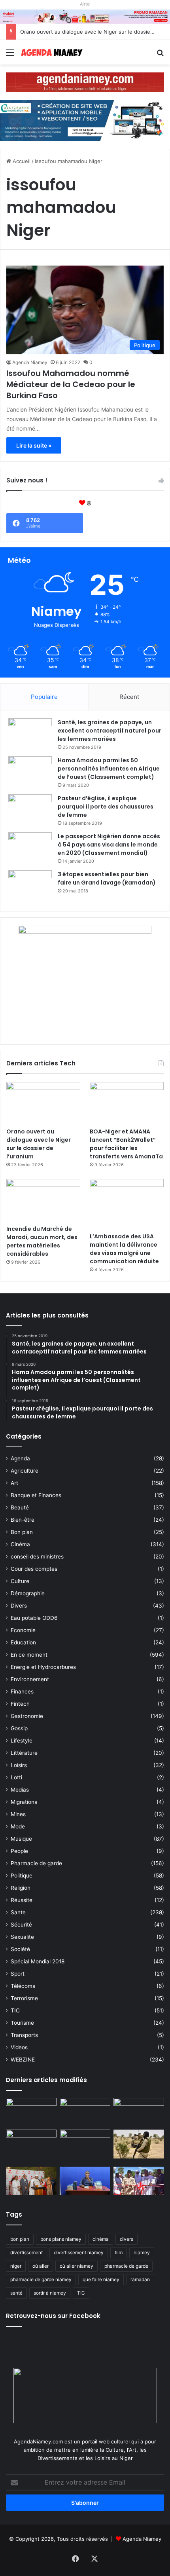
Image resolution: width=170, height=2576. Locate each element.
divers (127, 2239)
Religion (21, 1888)
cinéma (101, 2239)
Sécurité (21, 1925)
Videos (19, 2047)
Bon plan (22, 1532)
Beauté (20, 1507)
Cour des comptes (34, 1569)
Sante (18, 1912)
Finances (22, 1691)
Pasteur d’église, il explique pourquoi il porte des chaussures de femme (106, 807)
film (119, 2252)
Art (14, 1483)
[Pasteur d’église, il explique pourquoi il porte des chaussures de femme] (30, 809)
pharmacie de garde (126, 2266)
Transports (24, 2035)
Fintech (20, 1704)
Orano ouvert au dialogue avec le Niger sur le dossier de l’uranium (39, 1144)
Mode (18, 1826)
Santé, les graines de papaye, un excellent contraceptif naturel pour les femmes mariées (110, 731)
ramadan (140, 2279)
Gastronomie (27, 1716)
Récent (129, 697)
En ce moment (29, 1655)
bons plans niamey (61, 2239)
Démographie (28, 1593)
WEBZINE (23, 2060)
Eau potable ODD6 (34, 1618)
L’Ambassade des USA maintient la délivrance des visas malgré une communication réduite (124, 1249)
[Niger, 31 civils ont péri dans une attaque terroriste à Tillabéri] (139, 2144)
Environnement (30, 1679)
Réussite (22, 1900)
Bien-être (23, 1520)
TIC (15, 2010)
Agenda (20, 1458)
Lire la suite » (34, 445)
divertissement (26, 2252)
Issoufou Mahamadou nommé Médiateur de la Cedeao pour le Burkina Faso (71, 384)
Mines (18, 1814)
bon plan (20, 2239)
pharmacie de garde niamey (41, 2279)
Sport (18, 1974)
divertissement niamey (79, 2252)
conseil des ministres (37, 1557)
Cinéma (20, 1544)
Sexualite (22, 1937)
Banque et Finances (36, 1495)
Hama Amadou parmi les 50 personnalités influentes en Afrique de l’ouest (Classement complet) (109, 769)
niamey (142, 2252)
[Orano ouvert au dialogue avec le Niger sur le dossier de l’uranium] (43, 1103)
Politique (22, 1876)
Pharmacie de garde (36, 1863)
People (19, 1851)
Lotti (16, 1777)
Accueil (21, 161)
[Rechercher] (160, 55)
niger (16, 2266)
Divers (19, 1606)
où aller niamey (76, 2266)
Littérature (24, 1753)
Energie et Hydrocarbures (43, 1667)
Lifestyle (22, 1741)
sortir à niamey (50, 2293)
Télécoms (23, 1986)
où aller (41, 2266)
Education (23, 1642)
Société (20, 1949)
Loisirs (19, 1765)
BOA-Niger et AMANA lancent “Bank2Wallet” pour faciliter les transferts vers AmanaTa (126, 1144)
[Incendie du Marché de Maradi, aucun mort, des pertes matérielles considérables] (43, 1200)
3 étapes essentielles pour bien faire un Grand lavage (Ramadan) (107, 878)
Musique (21, 1839)
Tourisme (22, 2023)
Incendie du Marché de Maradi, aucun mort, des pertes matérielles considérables (42, 1241)
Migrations (24, 1802)
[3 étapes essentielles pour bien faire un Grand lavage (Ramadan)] (30, 887)
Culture (20, 1581)
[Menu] (10, 55)
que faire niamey (101, 2279)
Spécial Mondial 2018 (38, 1961)
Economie (23, 1630)
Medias (20, 1790)
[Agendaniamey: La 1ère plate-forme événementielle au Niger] (51, 52)
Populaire (44, 697)
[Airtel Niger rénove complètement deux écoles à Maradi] (139, 2181)
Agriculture (25, 1471)
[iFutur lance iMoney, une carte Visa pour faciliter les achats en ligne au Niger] (31, 2112)
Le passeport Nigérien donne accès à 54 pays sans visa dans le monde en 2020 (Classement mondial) (109, 845)
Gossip (19, 1728)
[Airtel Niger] (85, 16)
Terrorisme (24, 1998)
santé (16, 2293)
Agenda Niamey (30, 362)
